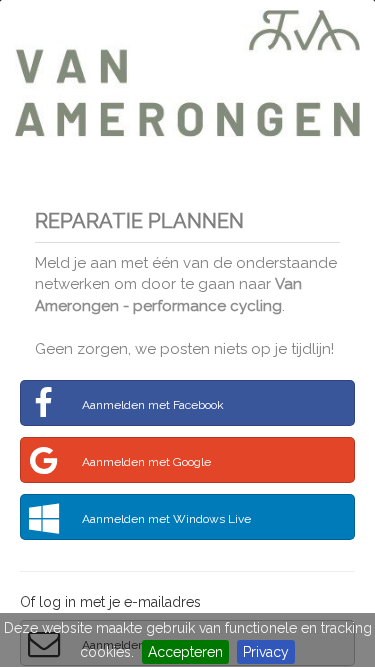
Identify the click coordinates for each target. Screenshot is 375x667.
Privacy (266, 652)
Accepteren (185, 652)
